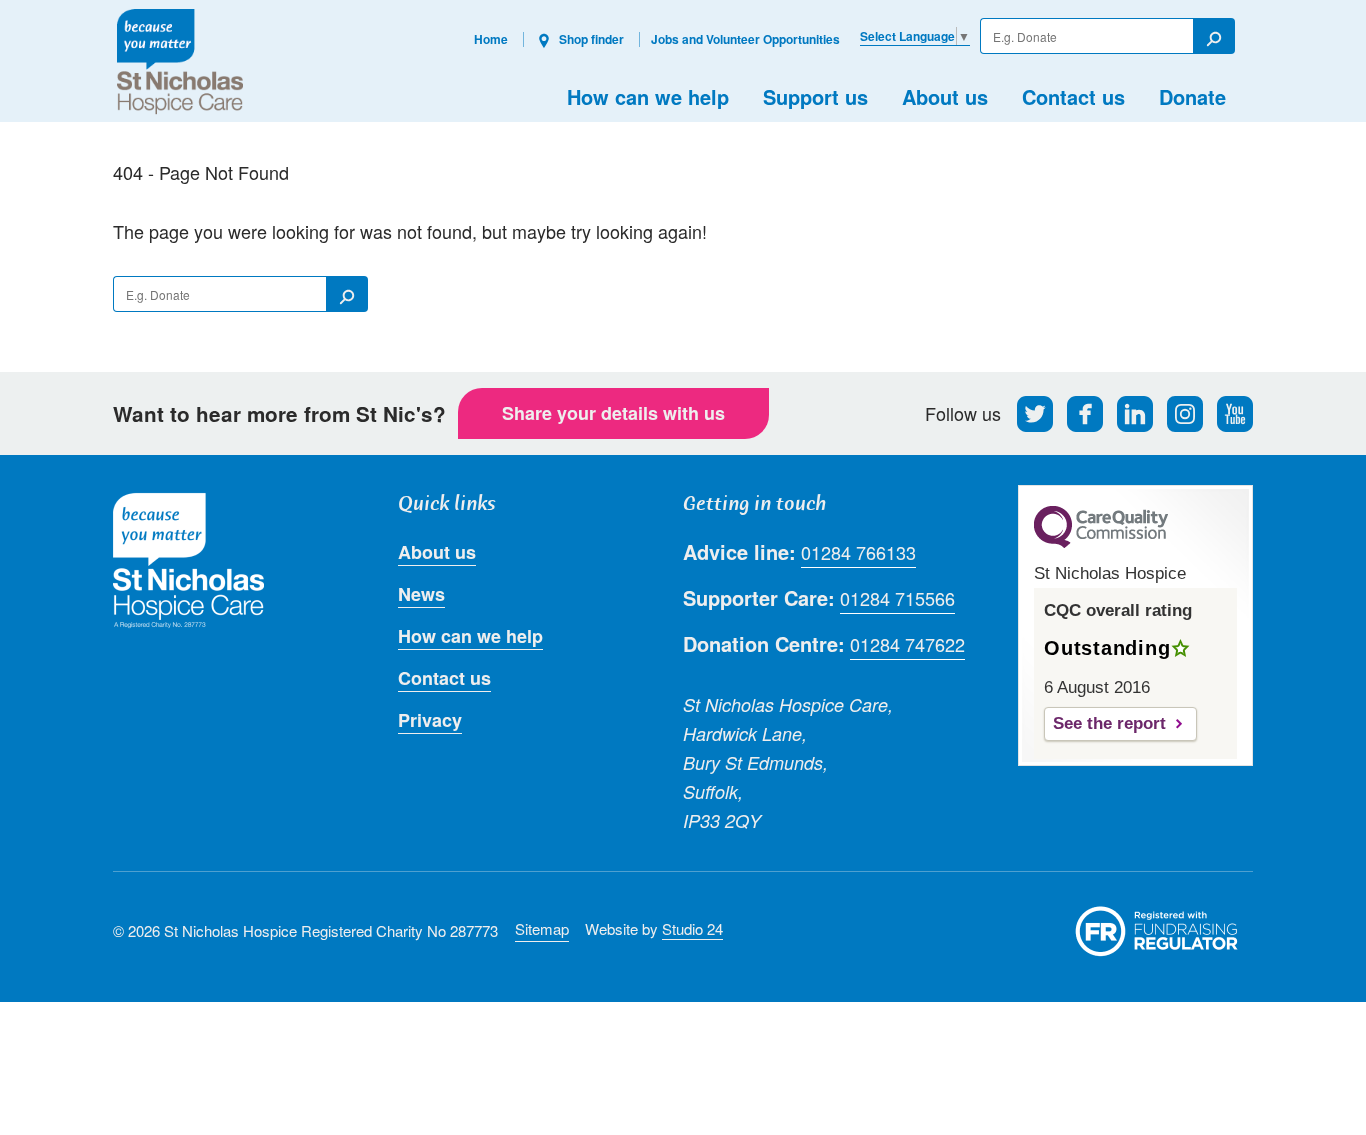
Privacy (430, 720)
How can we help (648, 96)
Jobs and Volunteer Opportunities (745, 39)
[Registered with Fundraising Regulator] (1157, 931)
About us (945, 96)
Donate (1192, 96)
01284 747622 (907, 644)
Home (491, 39)
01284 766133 (858, 552)
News (421, 594)
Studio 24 (692, 928)
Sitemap (542, 928)
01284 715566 (897, 598)
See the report (1109, 723)
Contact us (1073, 96)
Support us (815, 96)
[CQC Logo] (1101, 543)
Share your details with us (613, 413)
